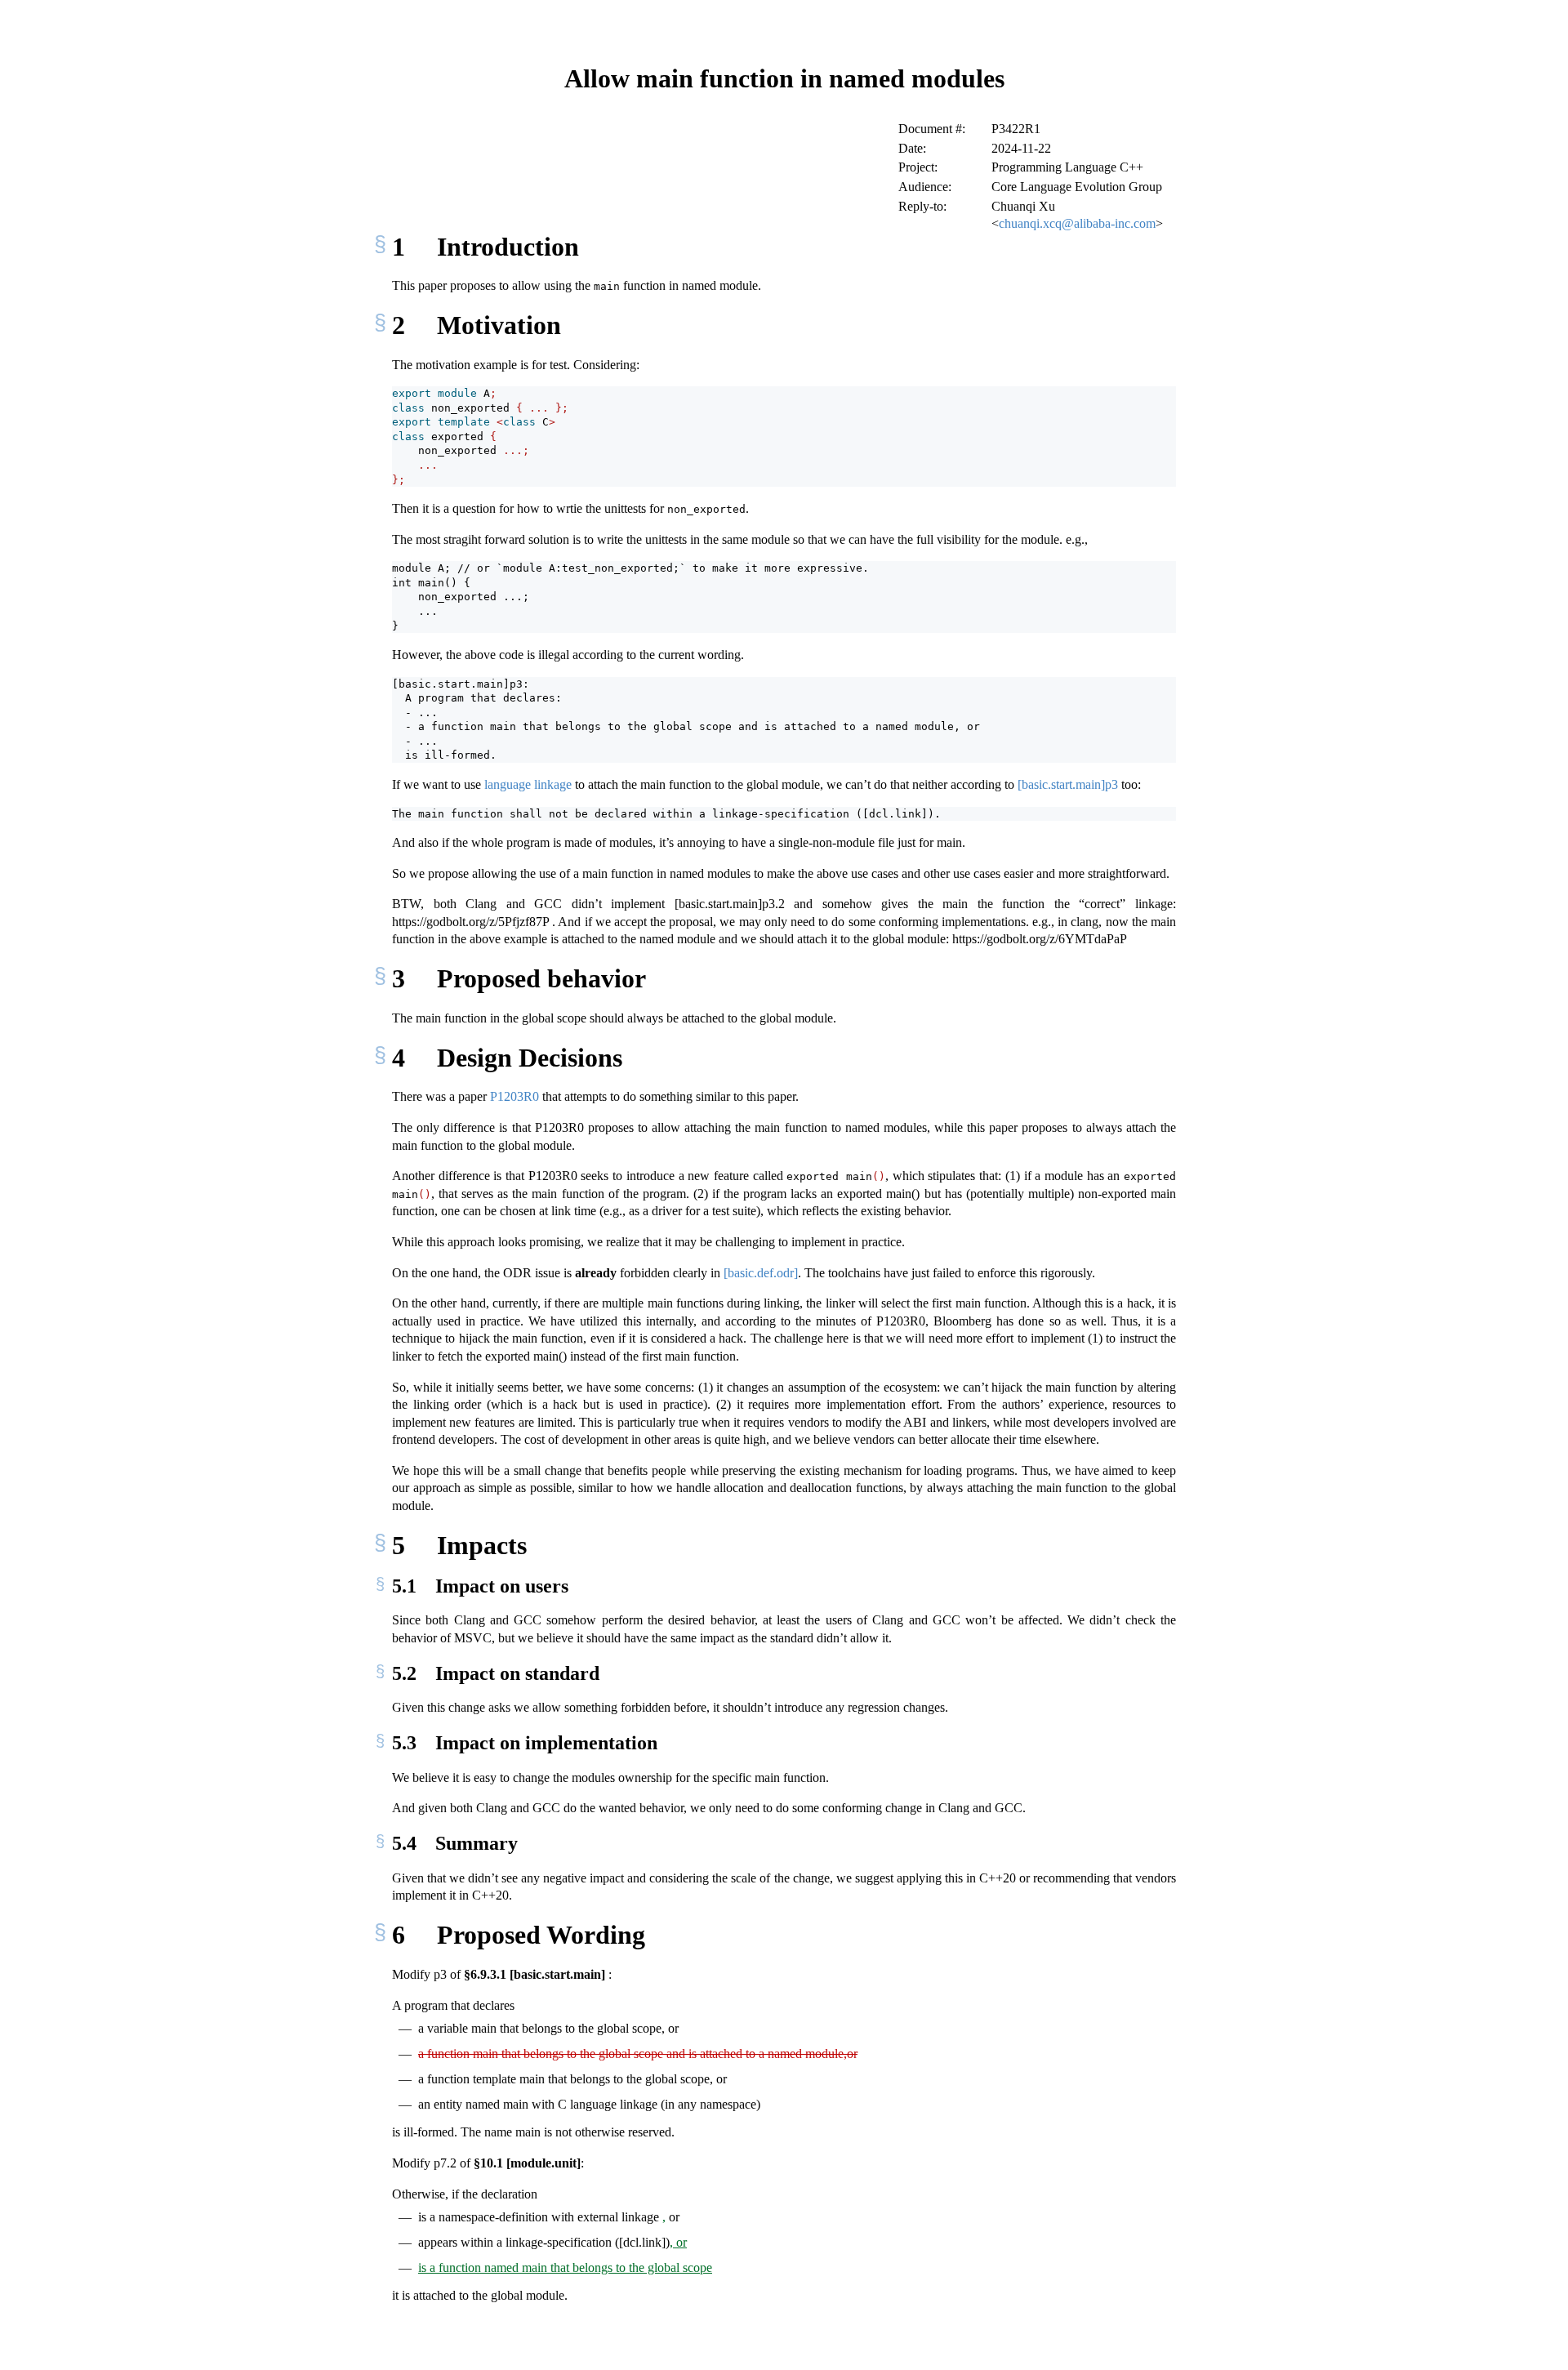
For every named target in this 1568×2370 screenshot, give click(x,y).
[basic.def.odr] (761, 1273)
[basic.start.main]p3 (1068, 784)
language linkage (528, 784)
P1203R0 (514, 1096)
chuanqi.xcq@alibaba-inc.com (1077, 223)
